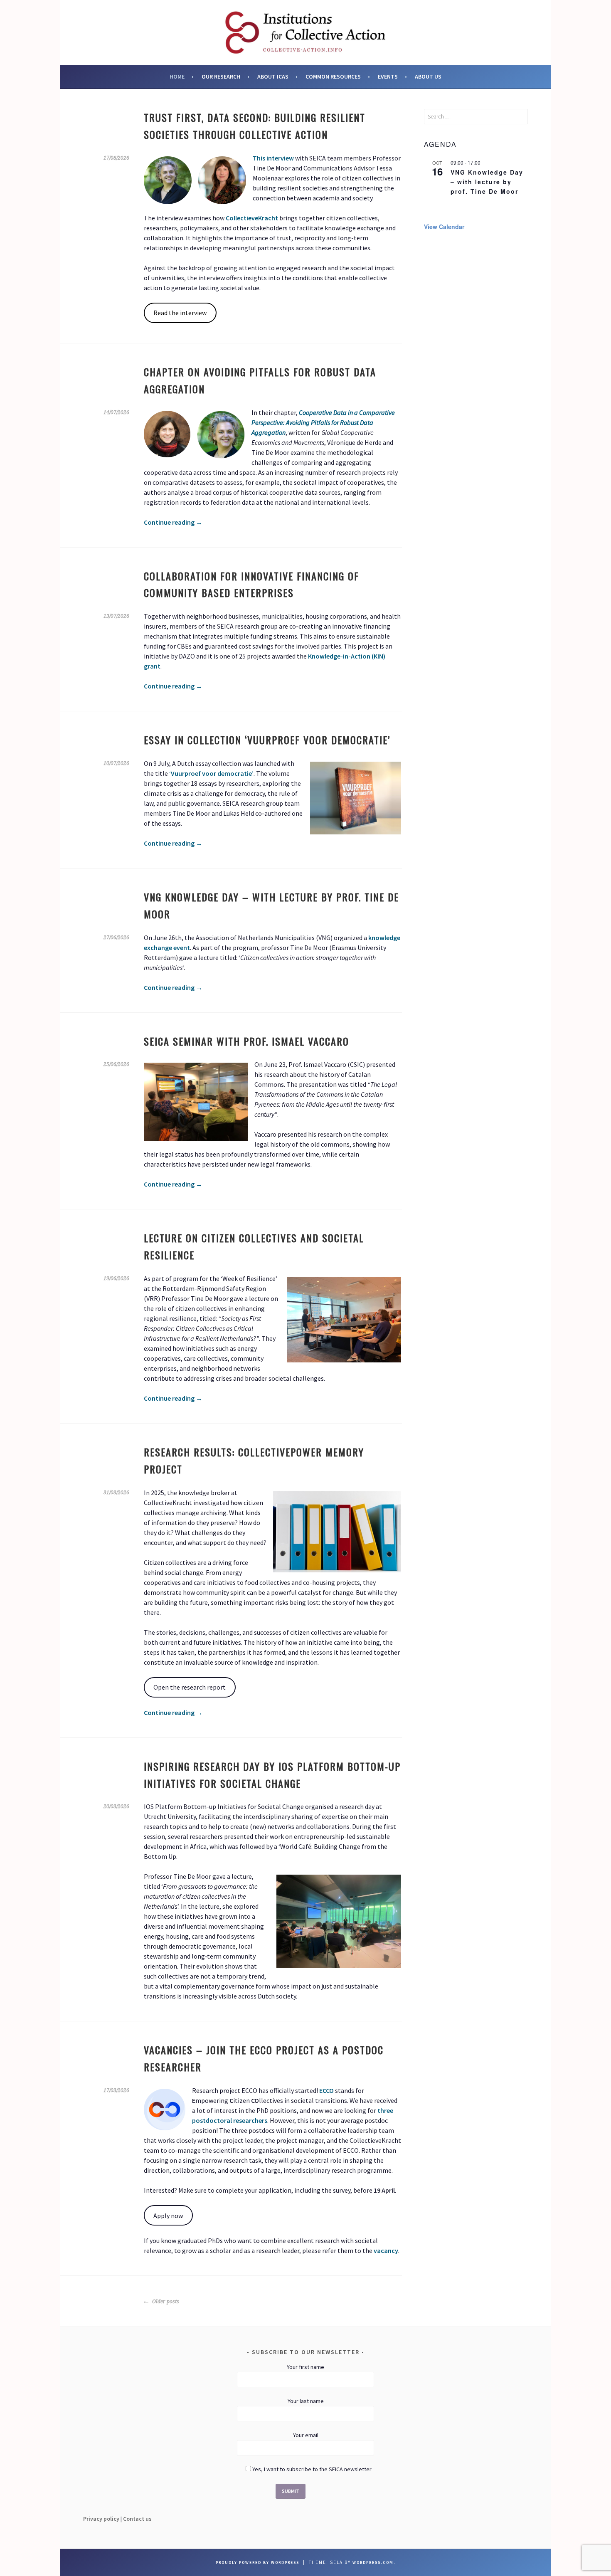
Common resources (333, 76)
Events (388, 76)
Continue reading (173, 522)
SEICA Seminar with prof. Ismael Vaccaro (246, 1041)
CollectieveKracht (252, 218)
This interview (273, 158)
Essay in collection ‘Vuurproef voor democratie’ (267, 740)
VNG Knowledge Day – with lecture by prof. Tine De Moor (487, 181)
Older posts (165, 2302)
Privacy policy (101, 2519)
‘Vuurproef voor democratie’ (211, 773)
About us (428, 76)
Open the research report (190, 1687)
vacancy (386, 2250)
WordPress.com (373, 2562)
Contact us (137, 2519)
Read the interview (180, 313)
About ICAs (273, 76)
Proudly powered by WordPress (257, 2562)
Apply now (168, 2216)
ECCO (326, 2090)
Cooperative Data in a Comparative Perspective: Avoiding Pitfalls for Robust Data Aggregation (323, 422)
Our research (221, 76)
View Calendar (444, 227)
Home (177, 76)
